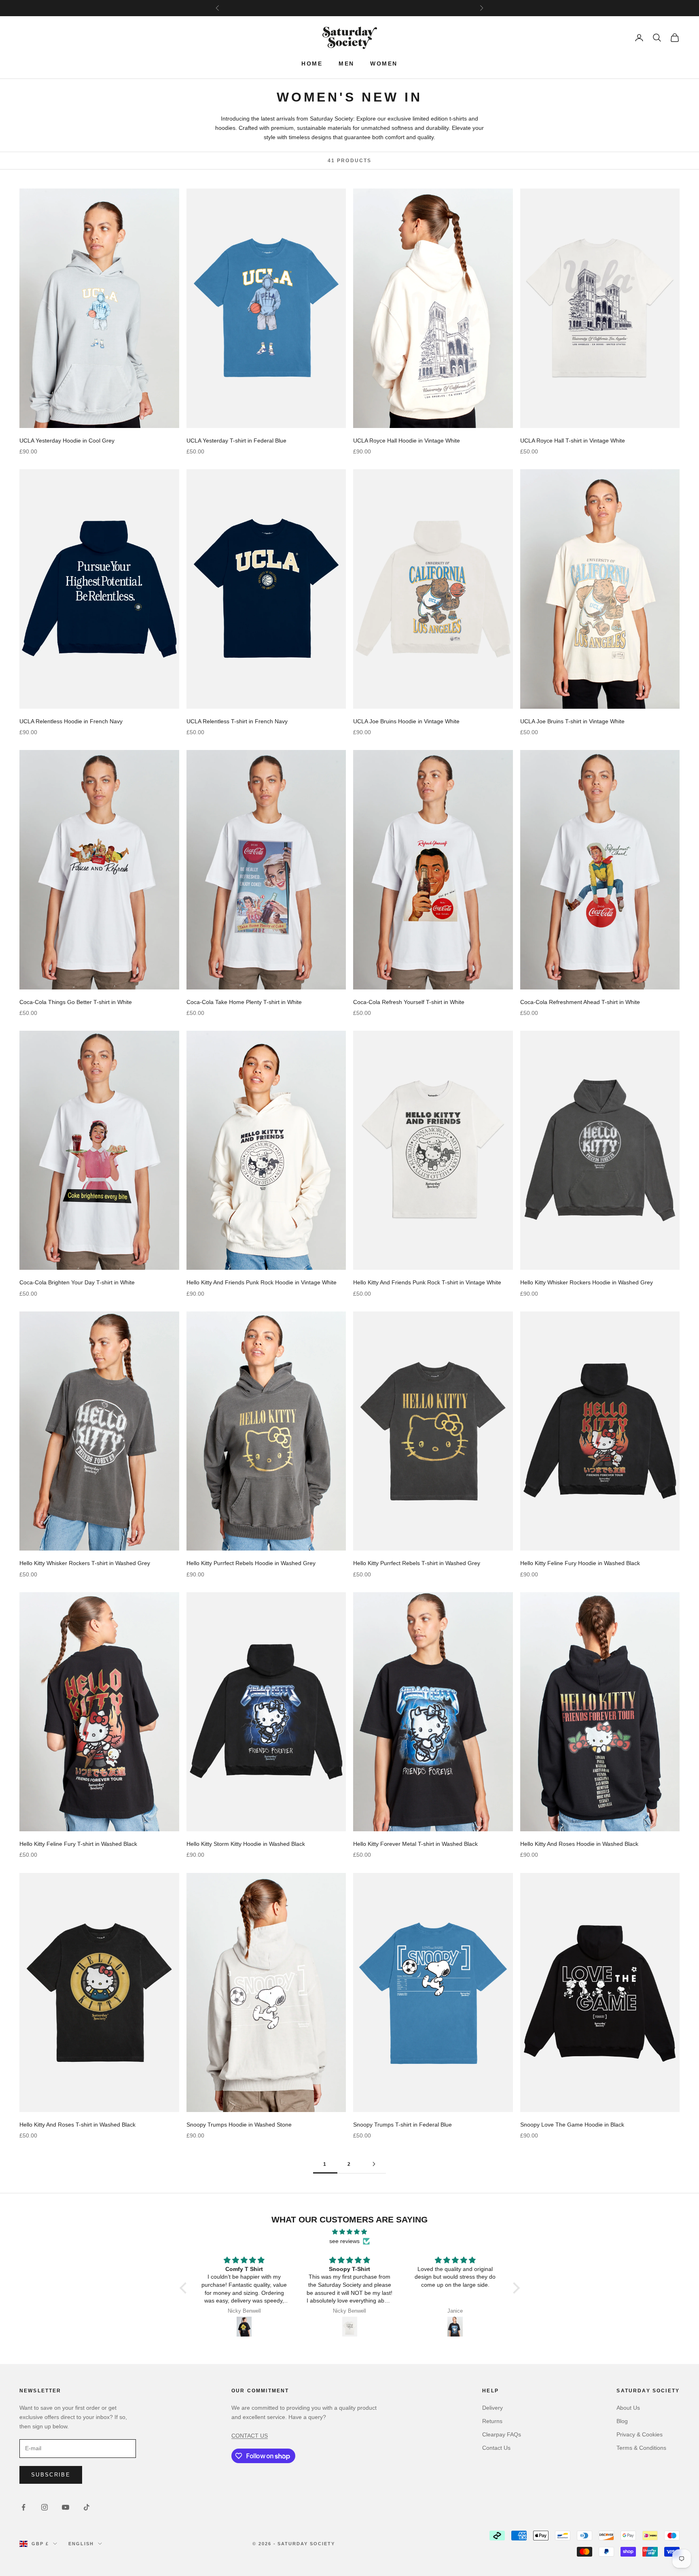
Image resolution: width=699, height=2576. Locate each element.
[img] (350, 2232)
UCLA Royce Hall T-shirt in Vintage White (573, 441)
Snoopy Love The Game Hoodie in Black (572, 2125)
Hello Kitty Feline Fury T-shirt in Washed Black (78, 1844)
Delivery (492, 2408)
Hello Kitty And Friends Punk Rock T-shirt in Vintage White (427, 1282)
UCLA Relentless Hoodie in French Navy (71, 721)
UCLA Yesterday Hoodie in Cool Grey (67, 441)
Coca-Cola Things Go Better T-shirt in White (76, 1002)
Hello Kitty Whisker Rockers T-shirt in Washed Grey (85, 1563)
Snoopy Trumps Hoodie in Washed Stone (239, 2125)
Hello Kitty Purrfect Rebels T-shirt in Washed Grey (417, 1563)
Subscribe (51, 2475)
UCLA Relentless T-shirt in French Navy (237, 721)
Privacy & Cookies (640, 2434)
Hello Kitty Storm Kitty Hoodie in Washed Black (246, 1844)
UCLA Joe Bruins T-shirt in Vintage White (572, 721)
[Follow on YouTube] (66, 2507)
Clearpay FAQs (502, 2434)
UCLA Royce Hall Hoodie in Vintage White (407, 441)
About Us (628, 2408)
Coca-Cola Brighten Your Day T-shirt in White (77, 1282)
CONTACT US (250, 2436)
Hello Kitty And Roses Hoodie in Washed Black (579, 1844)
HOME (312, 64)
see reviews (344, 2241)
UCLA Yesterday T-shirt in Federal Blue (236, 441)
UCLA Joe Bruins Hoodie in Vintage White (406, 721)
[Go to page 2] (374, 2164)
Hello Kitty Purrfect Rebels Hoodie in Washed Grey (251, 1563)
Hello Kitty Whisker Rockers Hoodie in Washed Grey (587, 1282)
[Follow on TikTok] (87, 2507)
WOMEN (384, 64)
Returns (492, 2421)
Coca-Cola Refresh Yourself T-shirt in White (409, 1002)
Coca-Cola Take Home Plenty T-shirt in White (244, 1002)
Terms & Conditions (641, 2448)
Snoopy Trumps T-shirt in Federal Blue (402, 2125)
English (81, 2544)
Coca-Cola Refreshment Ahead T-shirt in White (580, 1002)
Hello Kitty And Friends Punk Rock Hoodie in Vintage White (262, 1282)
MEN (346, 64)
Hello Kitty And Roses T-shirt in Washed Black (77, 2125)
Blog (622, 2421)
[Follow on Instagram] (44, 2507)
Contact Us (496, 2448)
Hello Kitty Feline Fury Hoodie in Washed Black (580, 1563)
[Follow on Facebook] (23, 2507)
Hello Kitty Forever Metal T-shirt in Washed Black (415, 1844)
